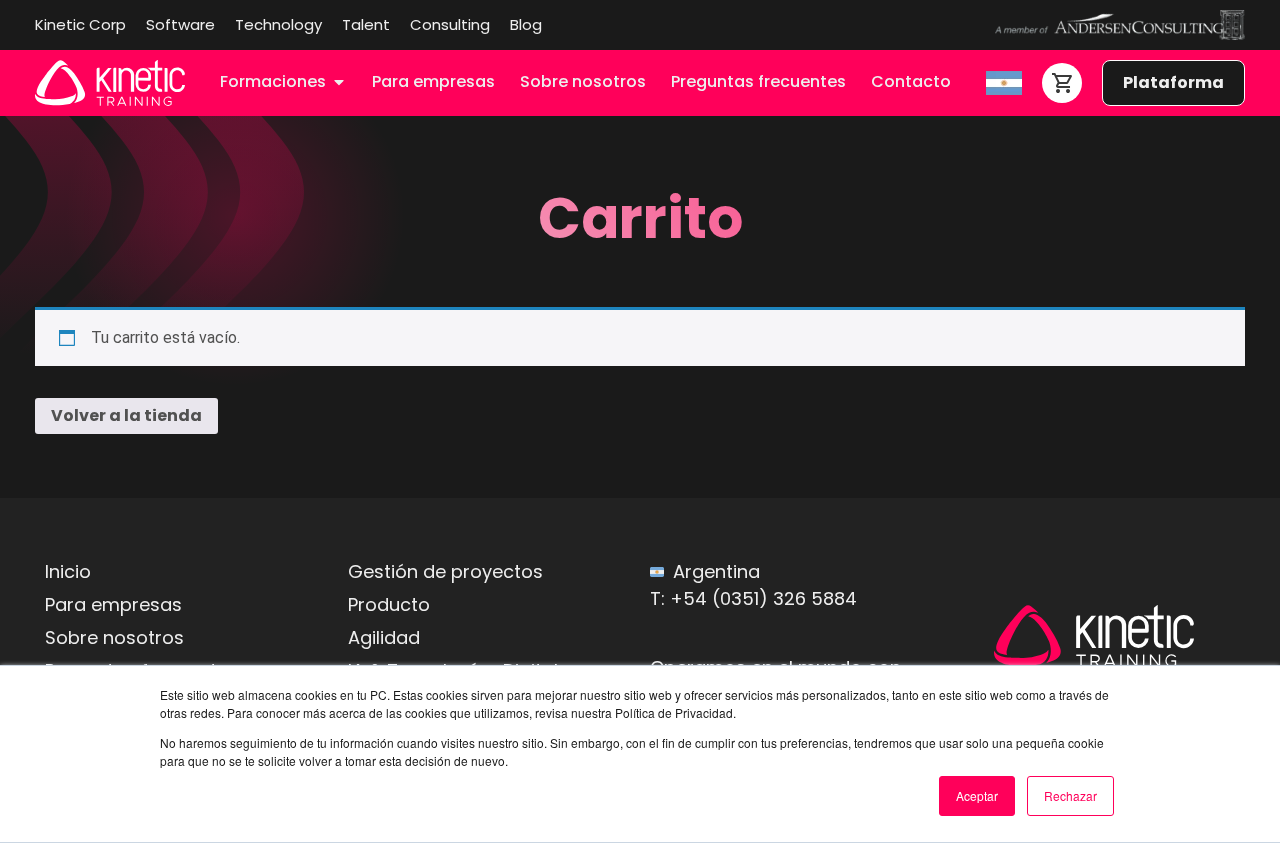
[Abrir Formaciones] (339, 82)
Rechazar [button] (1070, 795)
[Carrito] (1062, 83)
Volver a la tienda (126, 415)
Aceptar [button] (977, 795)
